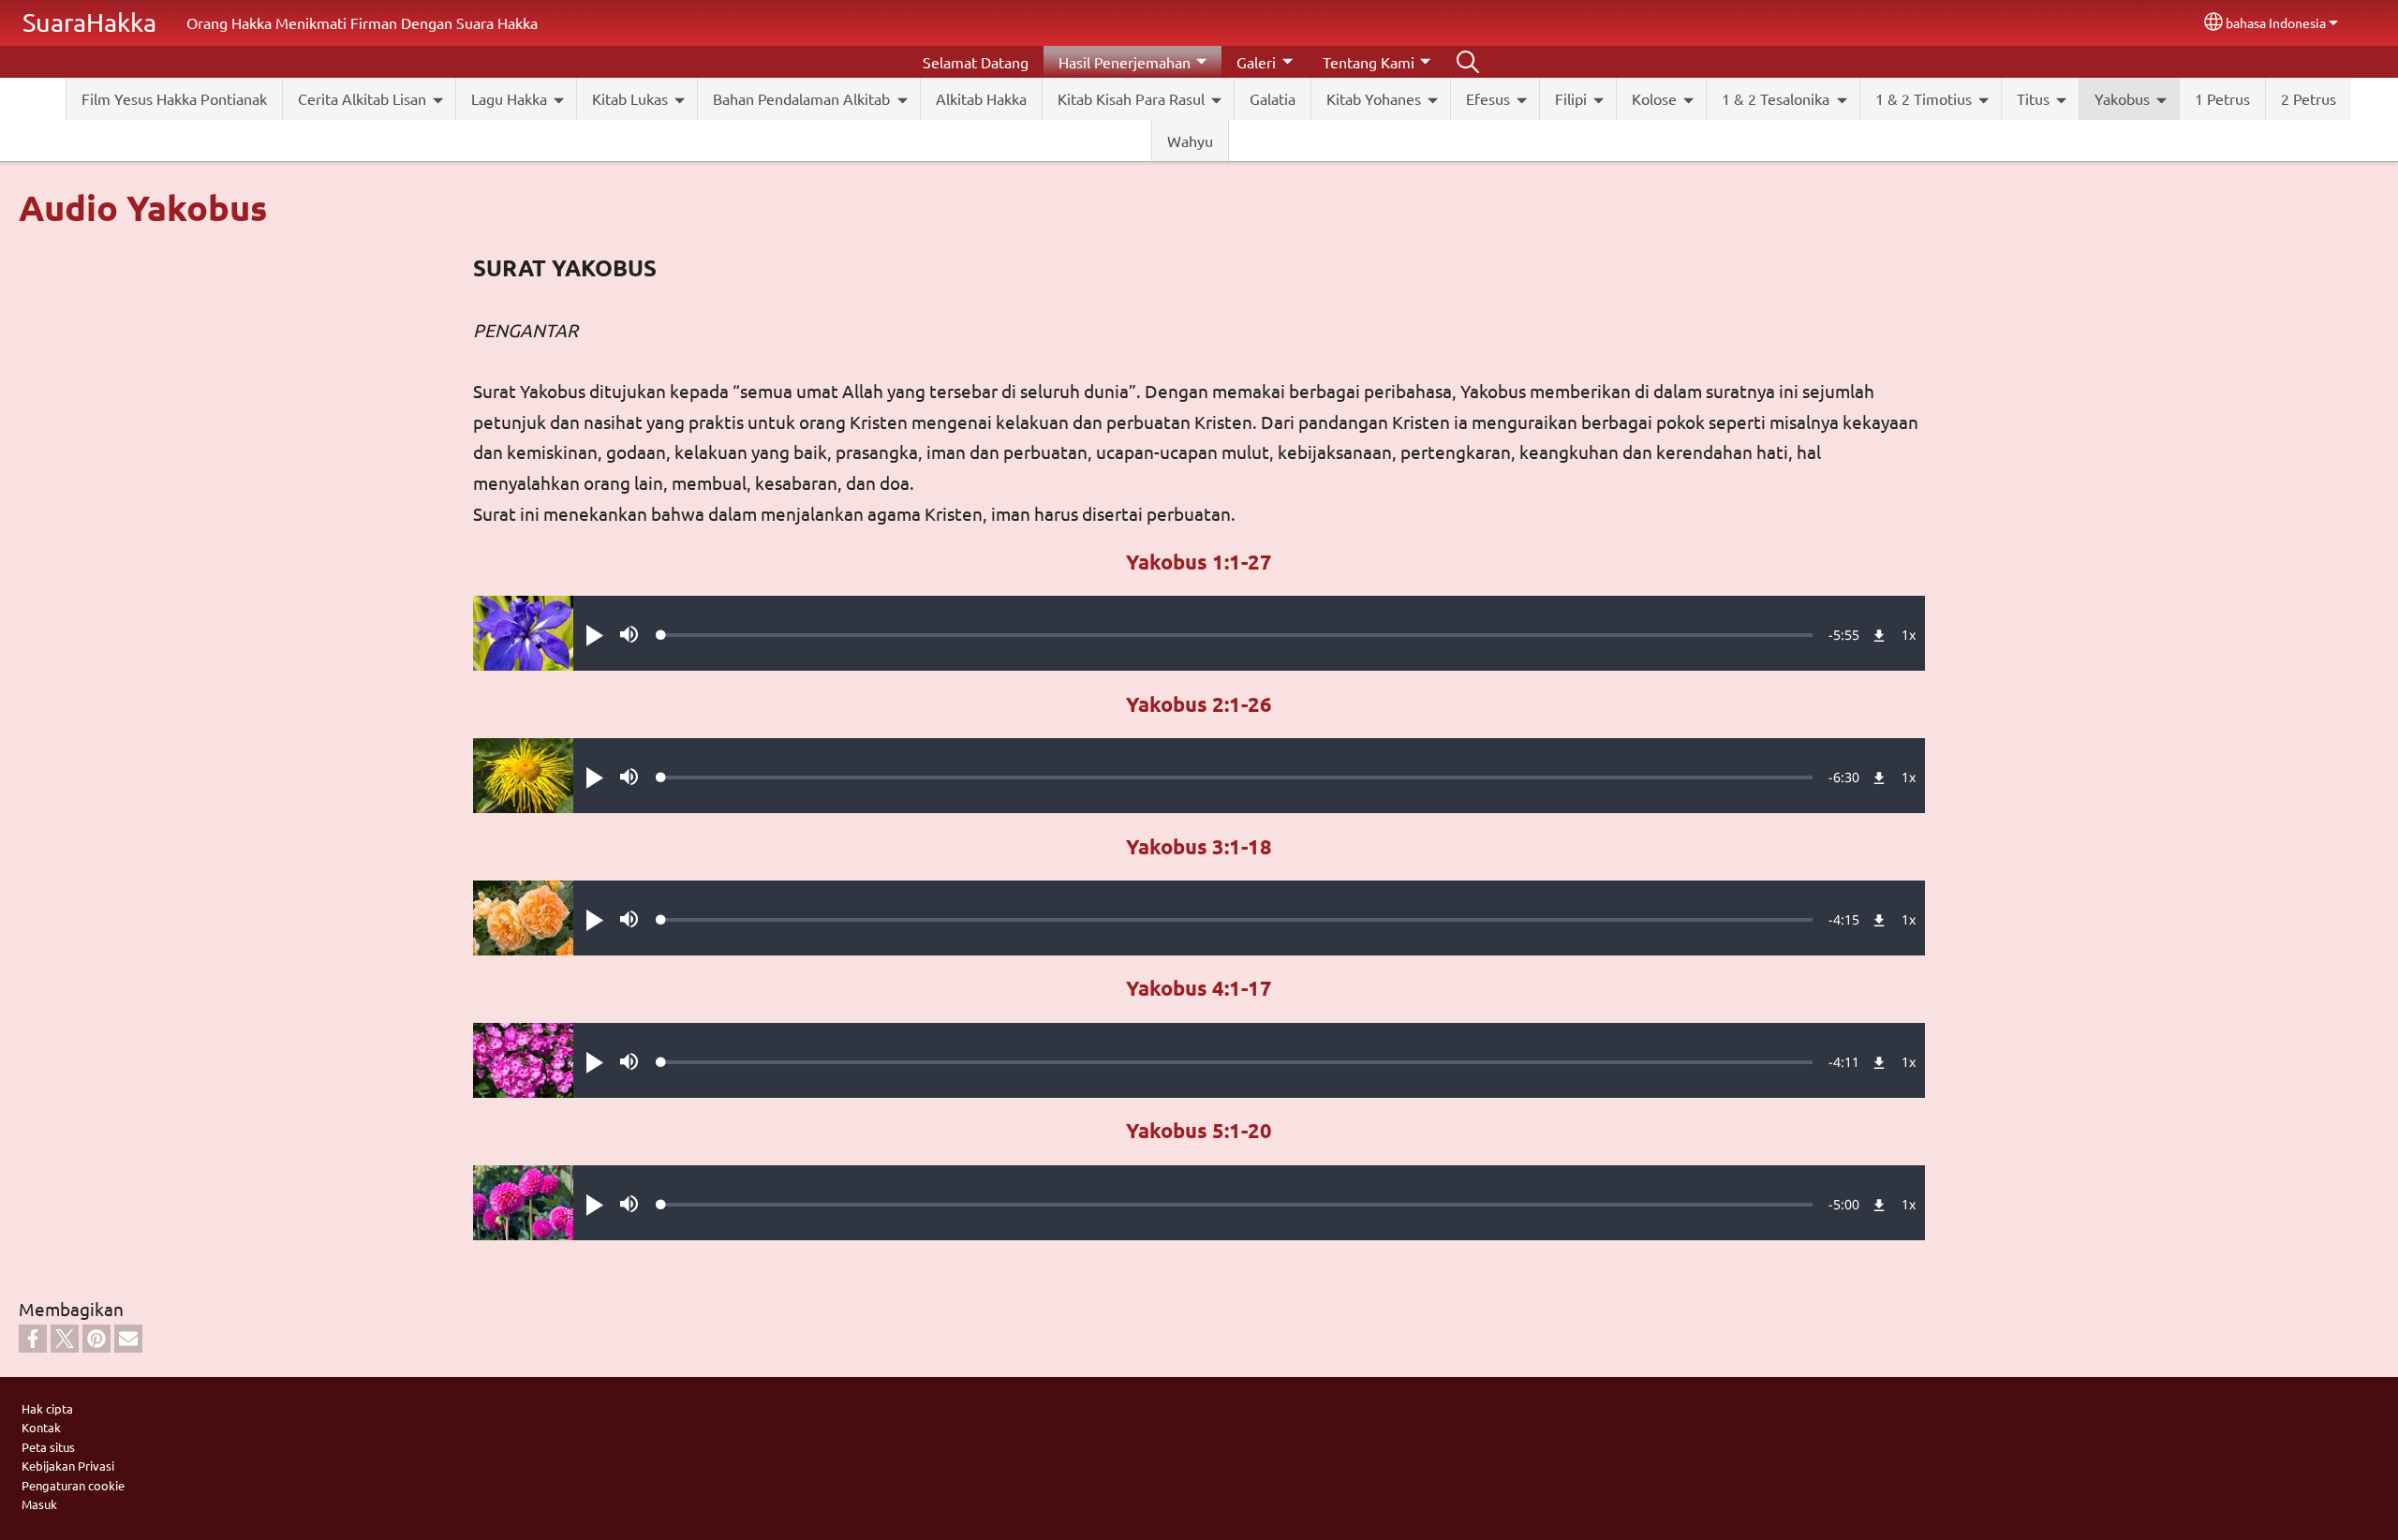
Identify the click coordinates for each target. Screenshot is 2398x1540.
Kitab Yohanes (1374, 98)
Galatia (1273, 98)
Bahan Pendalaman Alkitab (801, 98)
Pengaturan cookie (73, 1485)
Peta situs (48, 1447)
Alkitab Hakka (981, 98)
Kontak (41, 1427)
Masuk (39, 1504)
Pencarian (1468, 62)
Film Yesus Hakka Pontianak (174, 98)
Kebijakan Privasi (68, 1466)
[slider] (1237, 635)
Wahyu (1190, 141)
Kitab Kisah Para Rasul (1131, 98)
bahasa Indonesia (2276, 22)
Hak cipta (47, 1408)
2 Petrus (2309, 98)
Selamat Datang (976, 62)
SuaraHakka (89, 22)
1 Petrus (2222, 98)
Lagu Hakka (509, 98)
